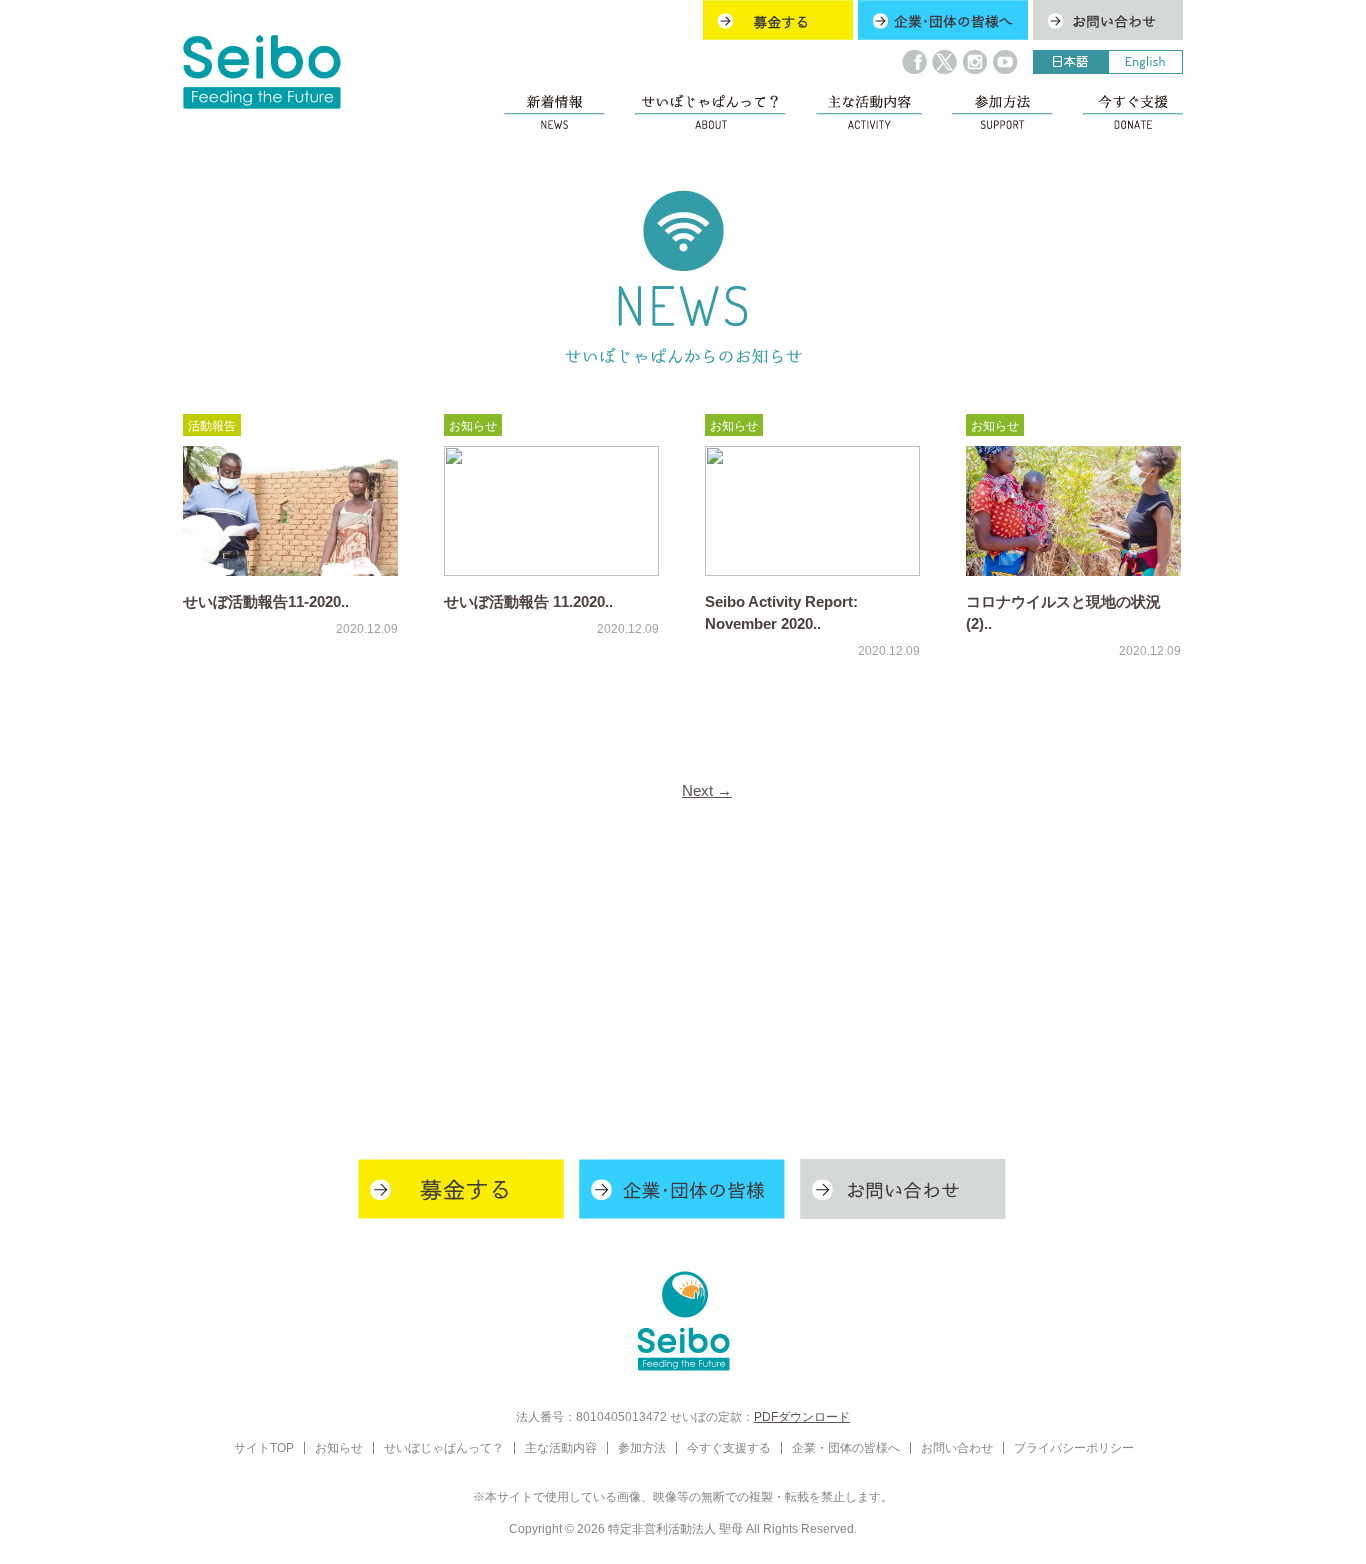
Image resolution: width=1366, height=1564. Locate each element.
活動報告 (212, 425)
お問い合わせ (957, 1447)
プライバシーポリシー (1074, 1447)
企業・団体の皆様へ (846, 1447)
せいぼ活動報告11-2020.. (266, 602)
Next (707, 791)
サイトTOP (264, 1447)
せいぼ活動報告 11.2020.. (528, 602)
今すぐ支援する (729, 1447)
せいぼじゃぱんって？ (444, 1447)
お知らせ (473, 425)
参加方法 (642, 1447)
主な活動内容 (561, 1447)
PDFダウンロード (802, 1416)
